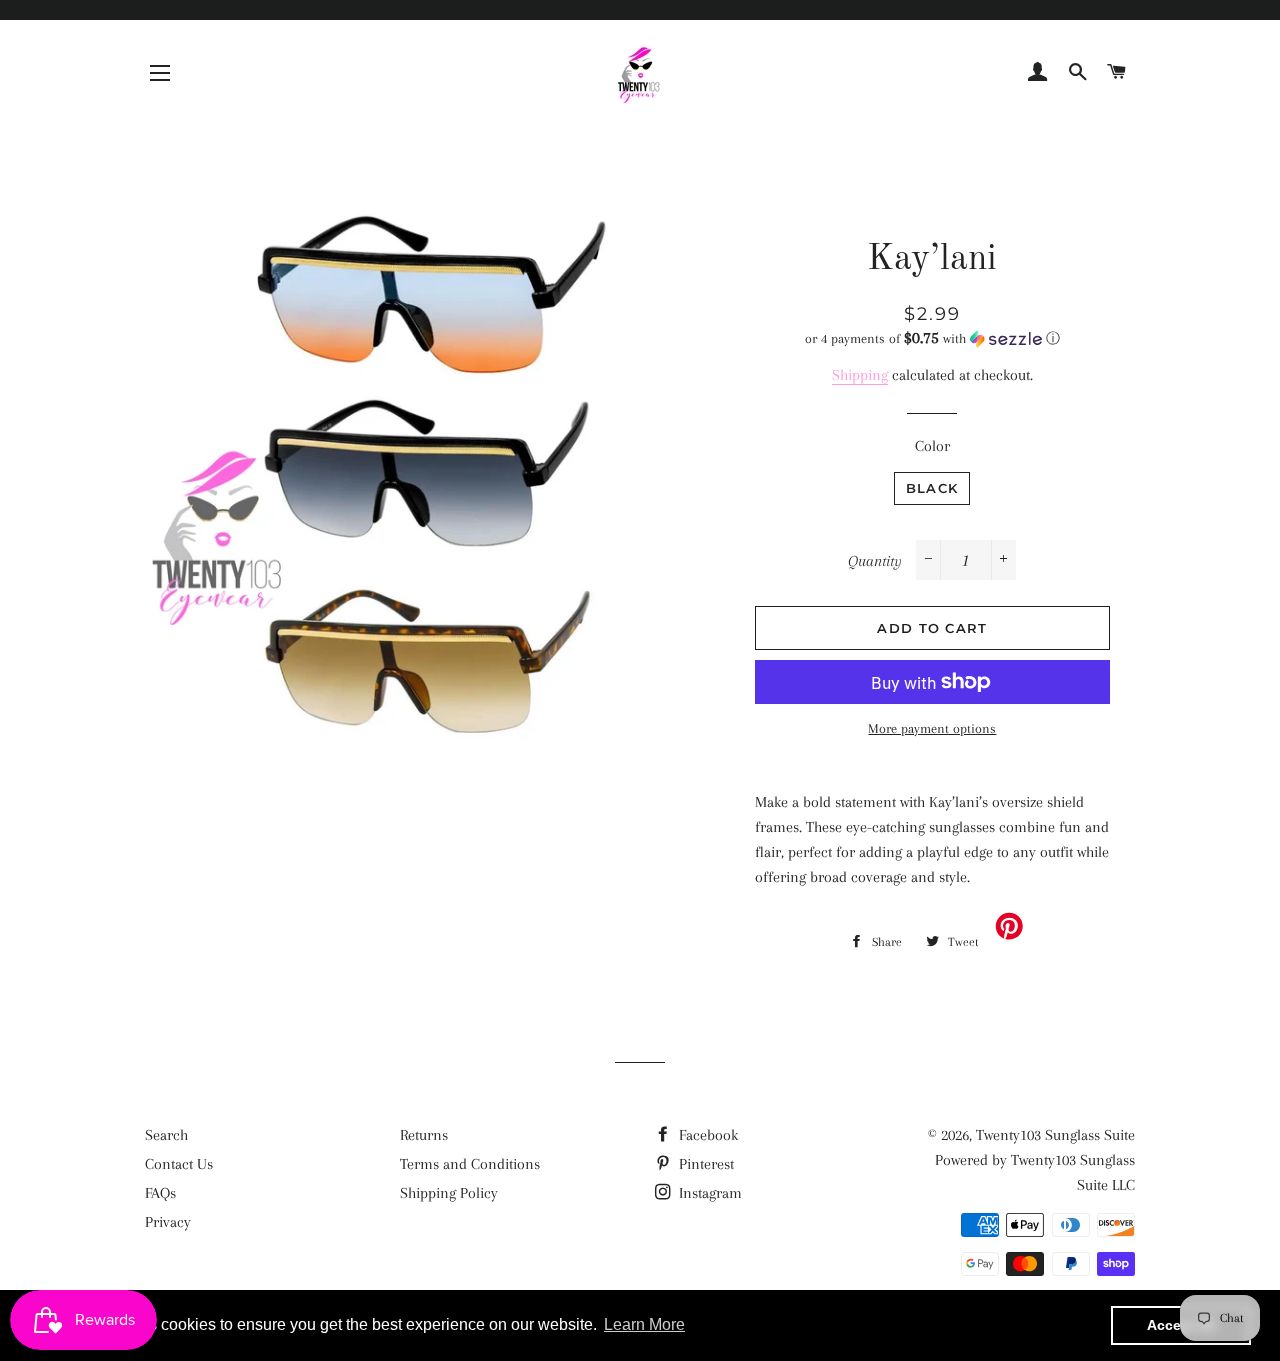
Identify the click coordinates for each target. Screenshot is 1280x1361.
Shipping (860, 375)
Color (932, 446)
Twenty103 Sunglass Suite (1055, 1135)
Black (932, 488)
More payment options (932, 728)
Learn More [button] (644, 1324)
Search (166, 1135)
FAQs (160, 1193)
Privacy (168, 1222)
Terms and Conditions (470, 1164)
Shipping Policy (449, 1193)
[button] (932, 338)
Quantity (875, 561)
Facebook (706, 1135)
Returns (424, 1135)
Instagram (708, 1193)
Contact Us (179, 1164)
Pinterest (704, 1164)
